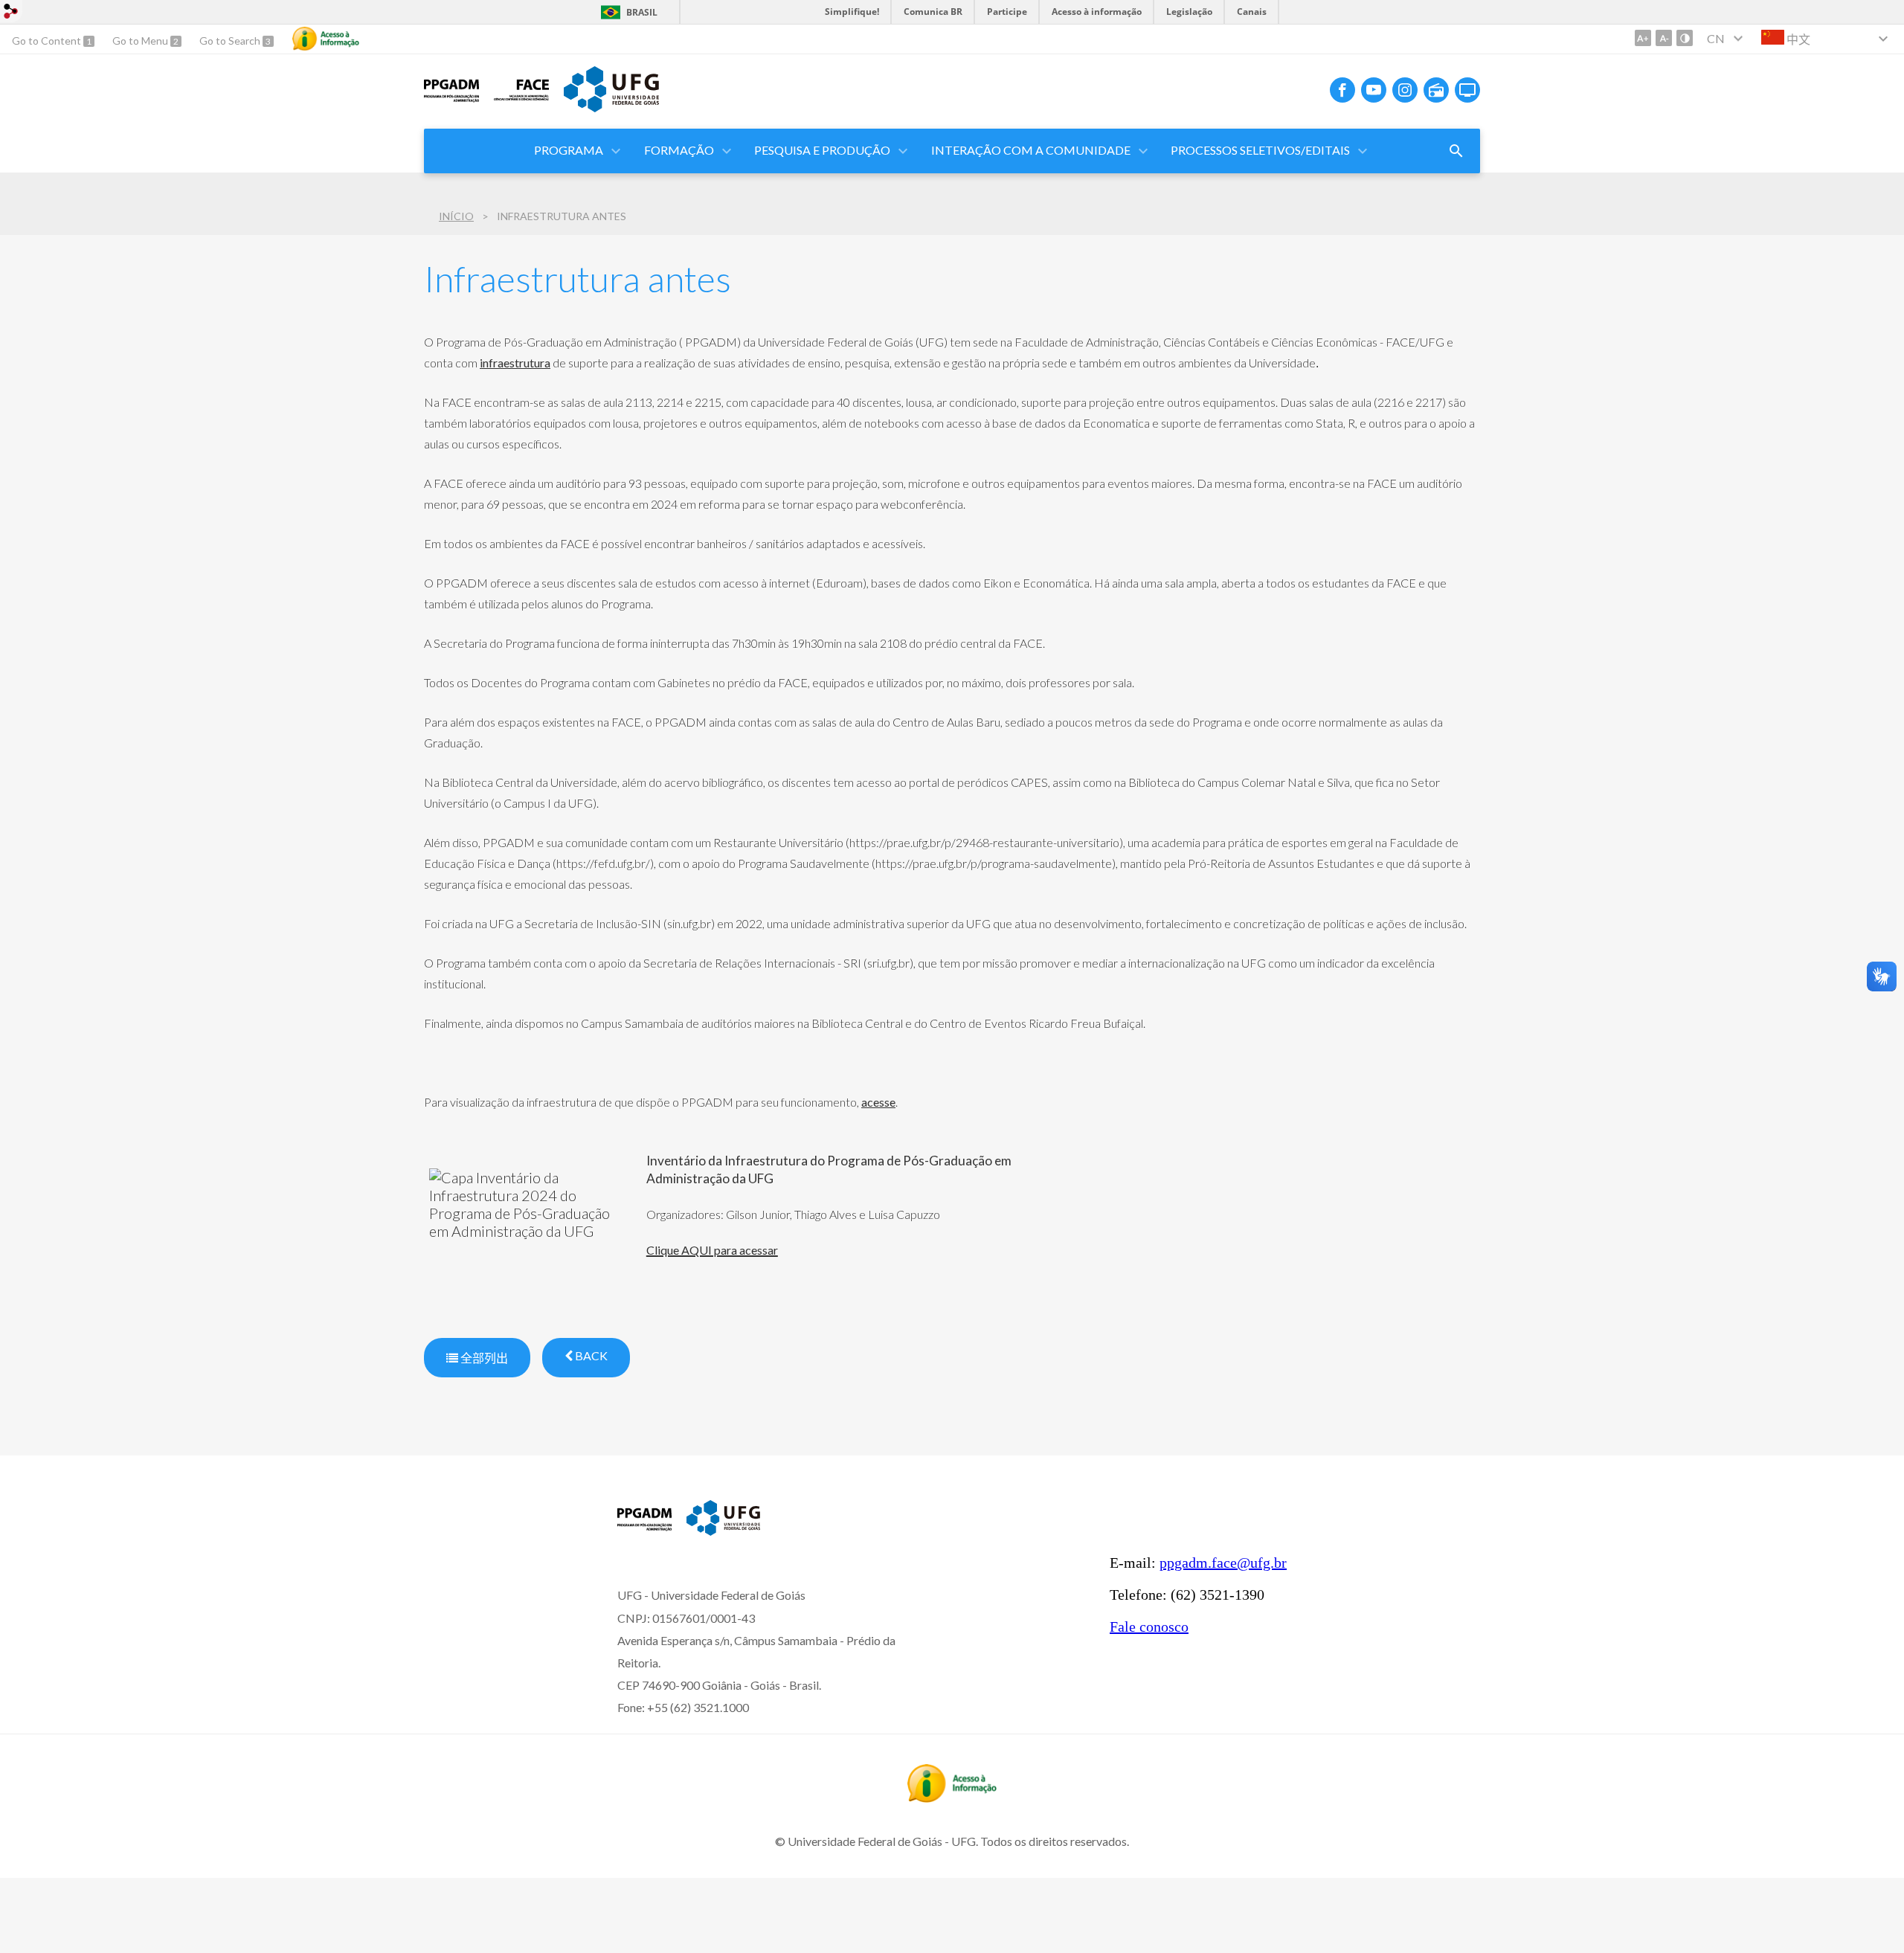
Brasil (642, 12)
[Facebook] (1342, 90)
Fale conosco (1149, 1627)
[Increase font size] (1643, 38)
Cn (1716, 38)
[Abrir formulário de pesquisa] (1456, 151)
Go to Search (231, 41)
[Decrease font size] (1664, 38)
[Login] (11, 13)
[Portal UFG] (611, 107)
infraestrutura (515, 363)
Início (456, 216)
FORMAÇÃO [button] (679, 150)
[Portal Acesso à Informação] (952, 1798)
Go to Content (48, 41)
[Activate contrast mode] (1685, 38)
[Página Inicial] (451, 101)
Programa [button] (569, 150)
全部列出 (483, 1358)
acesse (878, 1102)
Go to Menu (141, 41)
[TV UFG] (1467, 90)
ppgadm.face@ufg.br (1223, 1563)
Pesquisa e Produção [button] (822, 150)
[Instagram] (1405, 90)
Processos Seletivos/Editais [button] (1260, 150)
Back (590, 1355)
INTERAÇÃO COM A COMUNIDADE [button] (1031, 150)
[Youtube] (1374, 90)
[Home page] (644, 1530)
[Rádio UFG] (1436, 90)
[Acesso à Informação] (326, 39)
